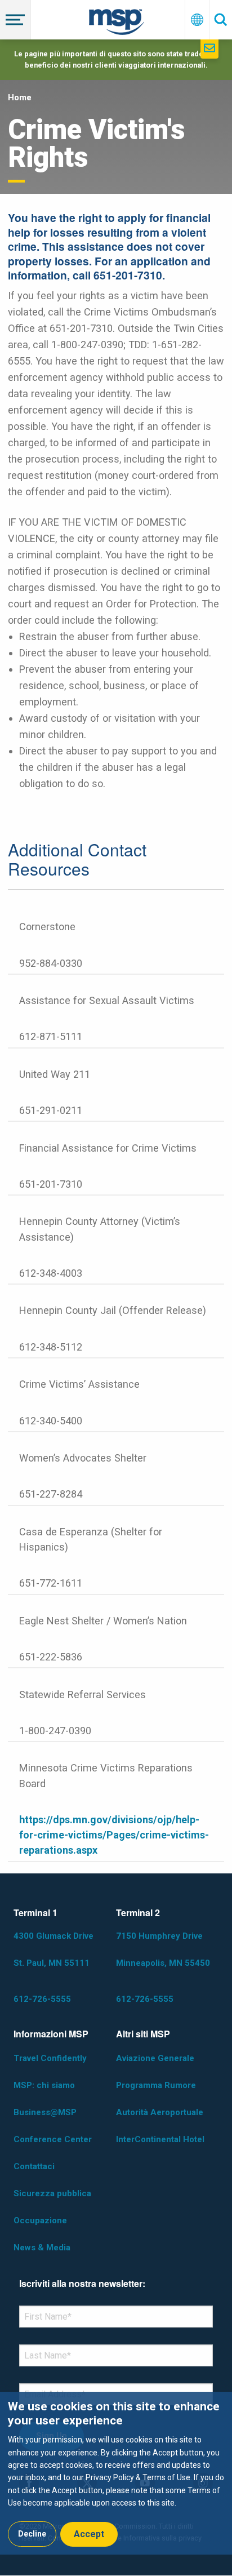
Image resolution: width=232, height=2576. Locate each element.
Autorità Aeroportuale (160, 2112)
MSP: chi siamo (44, 2085)
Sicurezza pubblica (52, 2193)
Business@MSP (45, 2112)
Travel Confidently (50, 2058)
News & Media (42, 2248)
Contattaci (34, 2166)
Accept (89, 2534)
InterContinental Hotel (160, 2139)
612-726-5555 (42, 1999)
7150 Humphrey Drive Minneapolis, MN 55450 (163, 1949)
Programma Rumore (156, 2085)
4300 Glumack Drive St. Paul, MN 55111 (53, 1949)
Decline (32, 2534)
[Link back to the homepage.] (117, 24)
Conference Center (53, 2139)
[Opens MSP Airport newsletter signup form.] (209, 49)
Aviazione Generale (155, 2058)
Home (20, 97)
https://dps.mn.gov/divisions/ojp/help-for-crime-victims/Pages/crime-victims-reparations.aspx (114, 1835)
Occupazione (40, 2220)
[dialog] (116, 2473)
